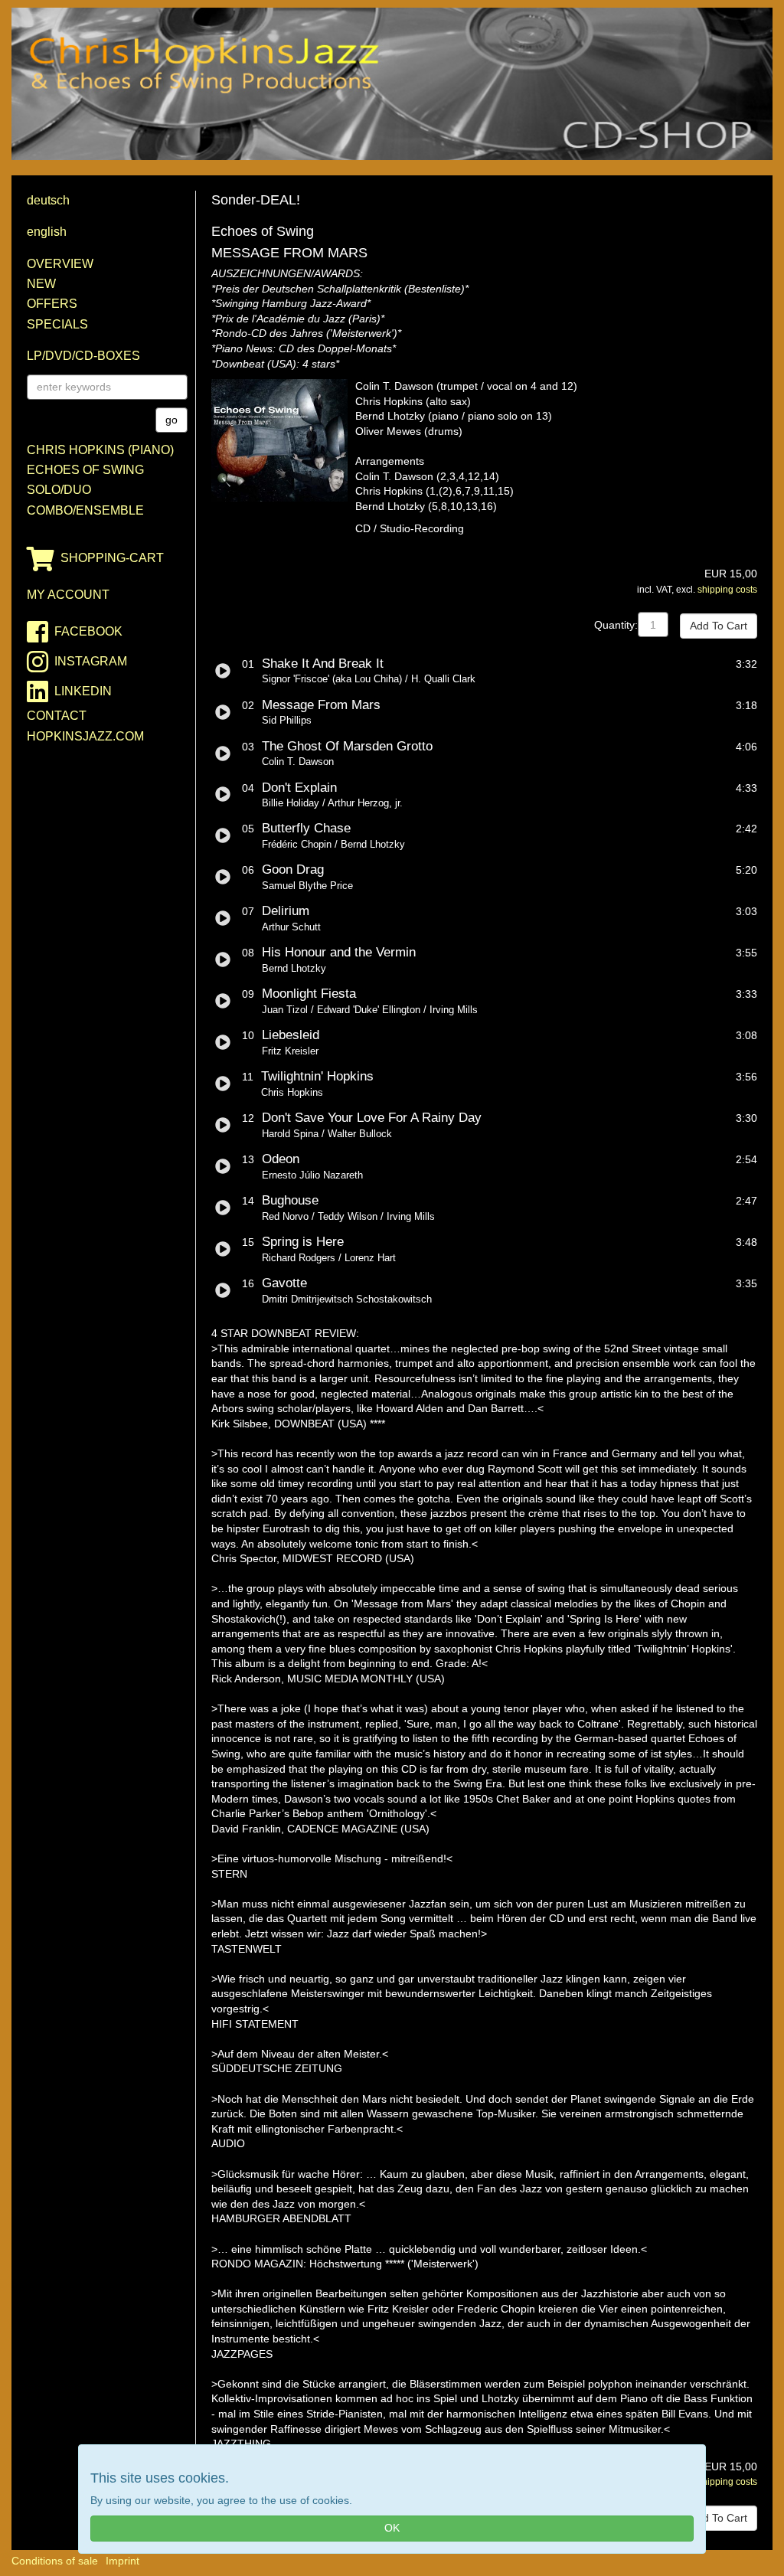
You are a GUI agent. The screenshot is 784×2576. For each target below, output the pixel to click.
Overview (60, 264)
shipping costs (727, 590)
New (41, 284)
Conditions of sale (55, 2561)
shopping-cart (112, 558)
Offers (52, 304)
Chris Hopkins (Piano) (100, 450)
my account (68, 595)
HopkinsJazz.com (85, 736)
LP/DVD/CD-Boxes (83, 356)
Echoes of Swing (85, 470)
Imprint (122, 2561)
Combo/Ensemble (85, 510)
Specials (57, 324)
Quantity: (616, 625)
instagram (91, 661)
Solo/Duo (59, 490)
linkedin (83, 691)
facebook (88, 631)
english (47, 232)
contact (57, 716)
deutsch (48, 200)
